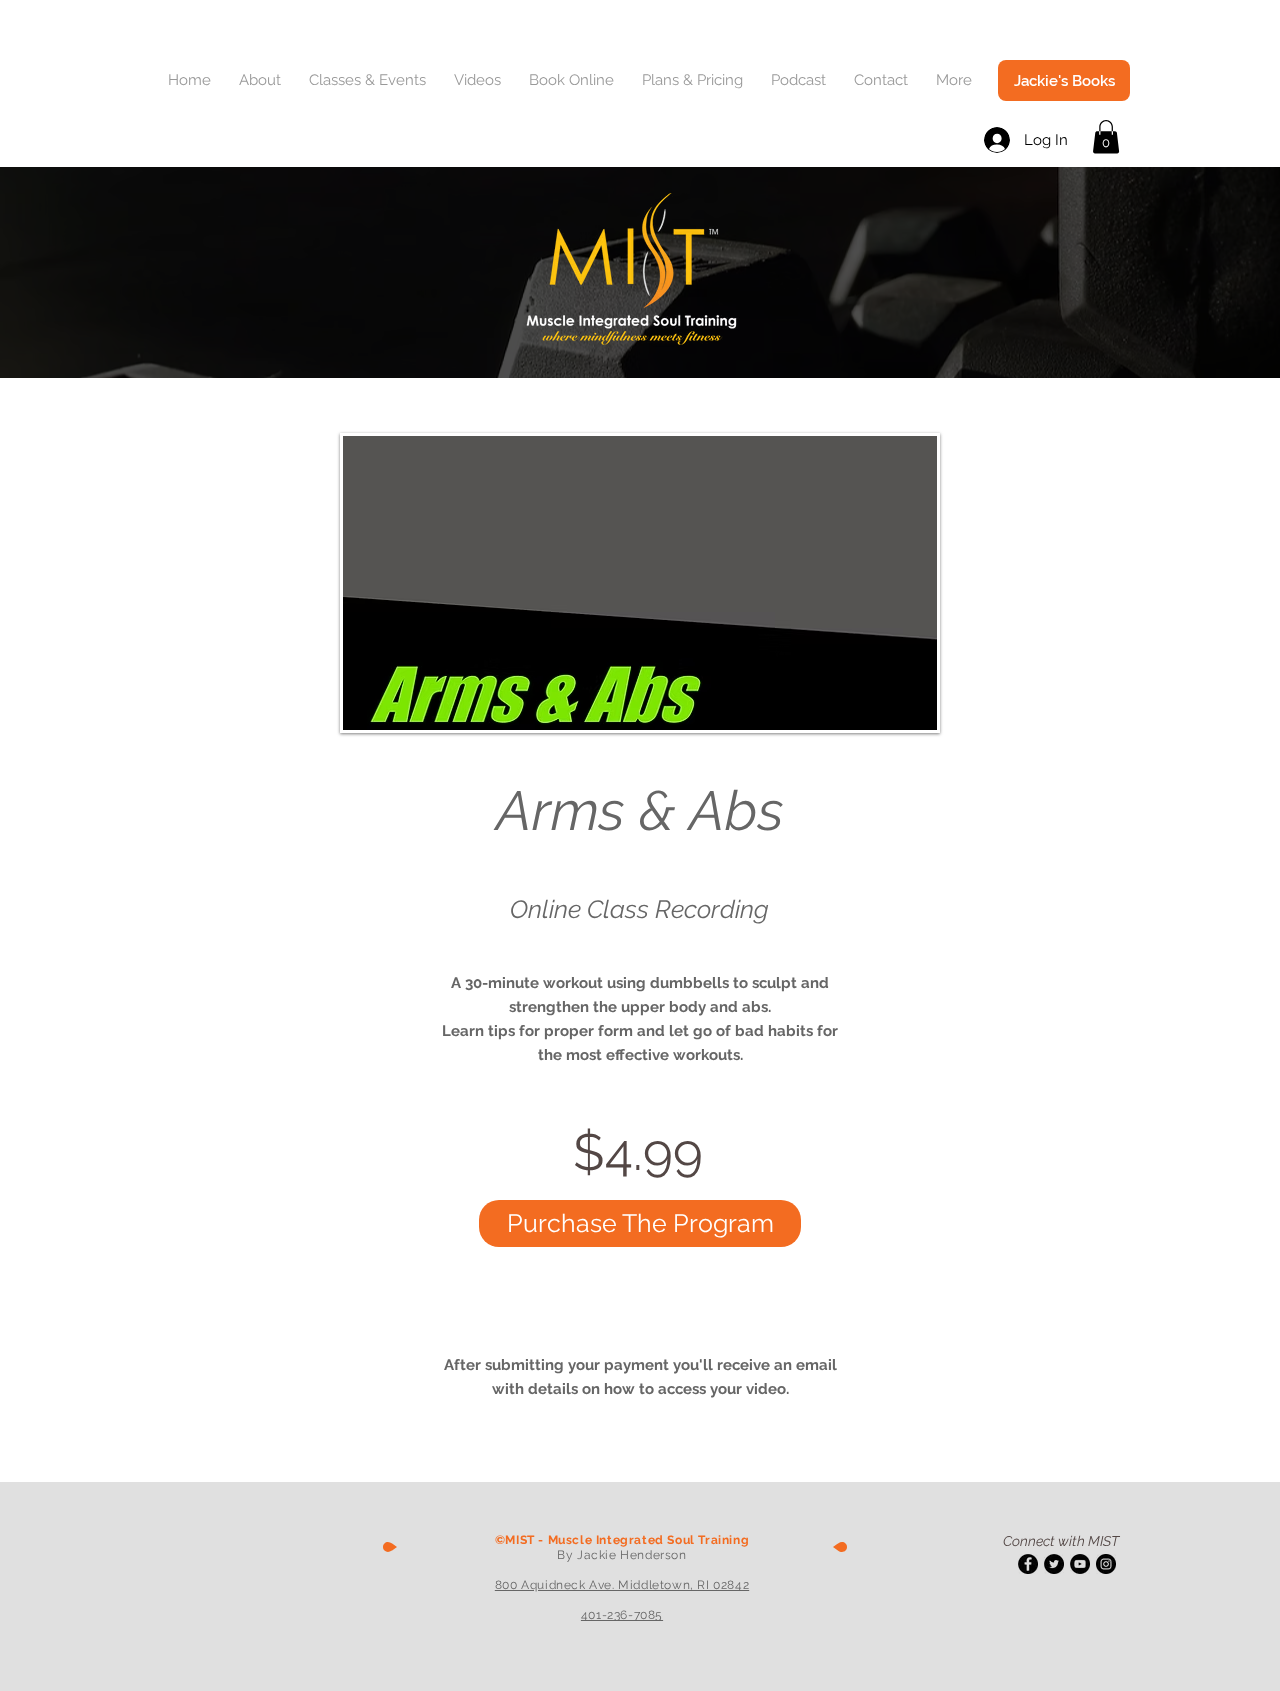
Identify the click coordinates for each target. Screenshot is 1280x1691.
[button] (264, 80)
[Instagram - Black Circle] (1106, 1564)
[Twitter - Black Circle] (1054, 1564)
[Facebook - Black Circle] (1028, 1564)
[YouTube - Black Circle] (1080, 1564)
